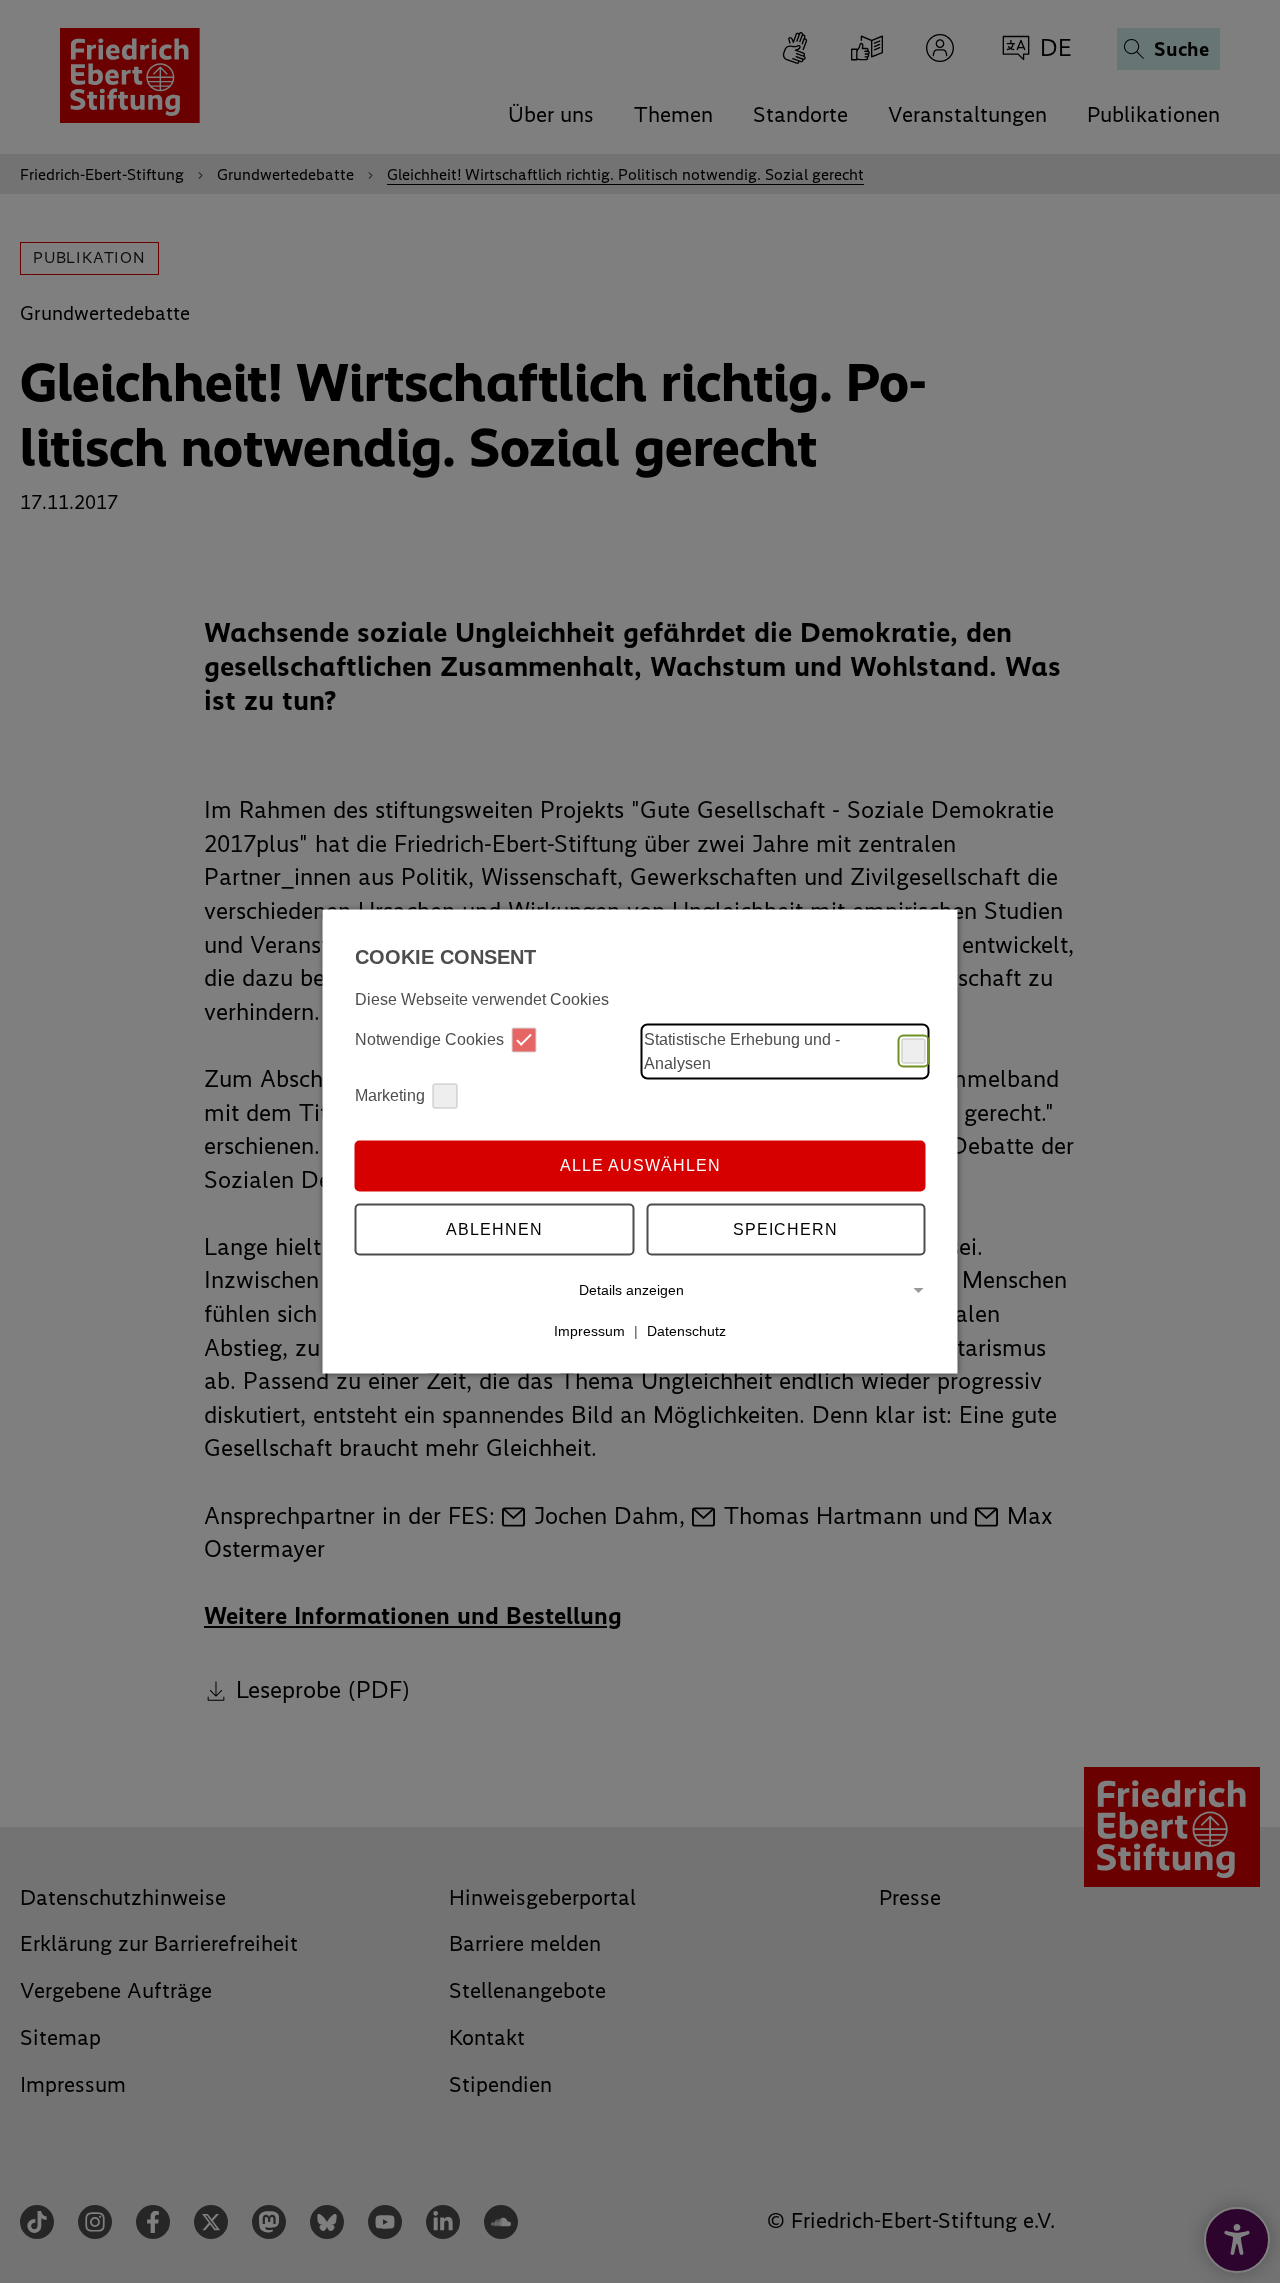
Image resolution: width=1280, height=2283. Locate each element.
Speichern (785, 1229)
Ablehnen (494, 1229)
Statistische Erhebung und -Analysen (742, 1050)
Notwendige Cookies (429, 1039)
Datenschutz (686, 1331)
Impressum (589, 1331)
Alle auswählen (640, 1165)
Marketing (390, 1095)
